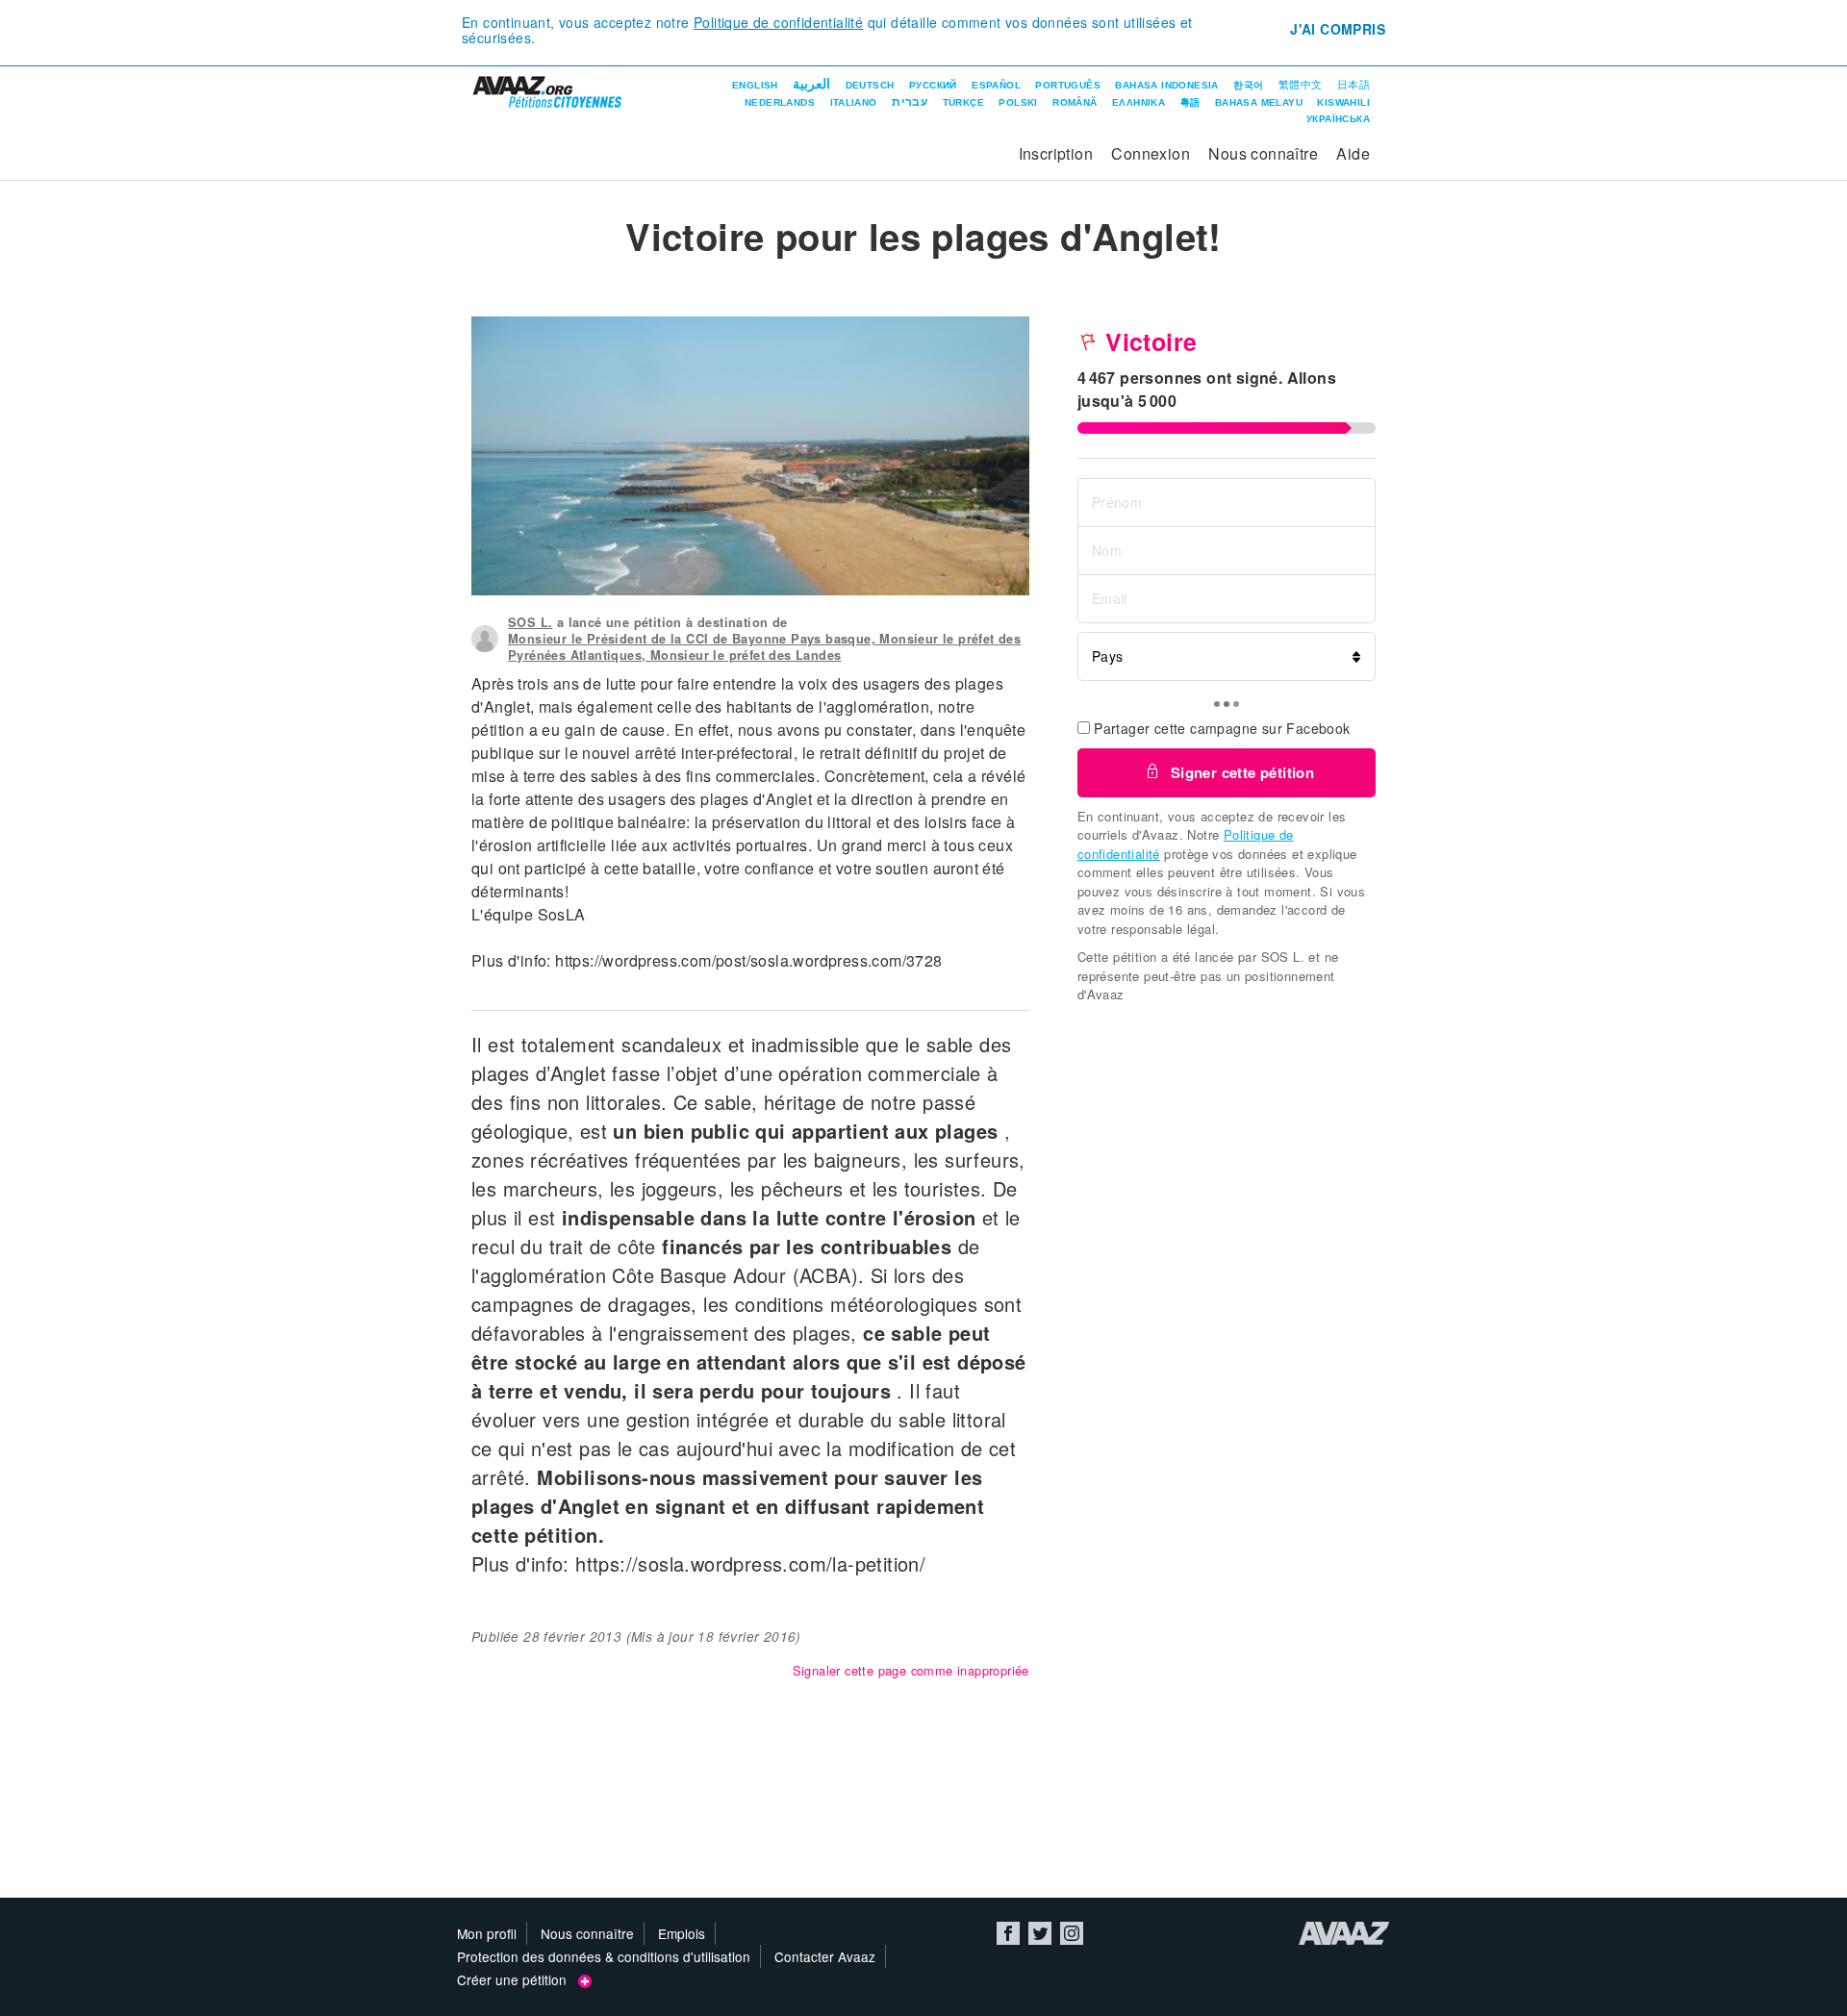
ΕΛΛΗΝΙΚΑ (1139, 102)
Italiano (854, 102)
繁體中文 (1301, 85)
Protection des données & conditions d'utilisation (604, 1956)
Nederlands (780, 102)
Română (1075, 102)
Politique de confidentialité (778, 22)
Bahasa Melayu (1259, 102)
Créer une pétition (518, 1979)
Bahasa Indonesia (1166, 85)
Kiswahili (1343, 102)
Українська (1338, 119)
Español (996, 85)
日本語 (1354, 85)
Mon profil (487, 1933)
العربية (811, 84)
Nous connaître (1263, 153)
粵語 (1190, 102)
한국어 (1248, 85)
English (755, 85)
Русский (933, 85)
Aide (1353, 153)
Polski (1018, 102)
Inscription (1056, 153)
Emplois (682, 1933)
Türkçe (963, 102)
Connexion (1151, 153)
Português (1068, 85)
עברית (910, 102)
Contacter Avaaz (825, 1956)
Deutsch (870, 85)
